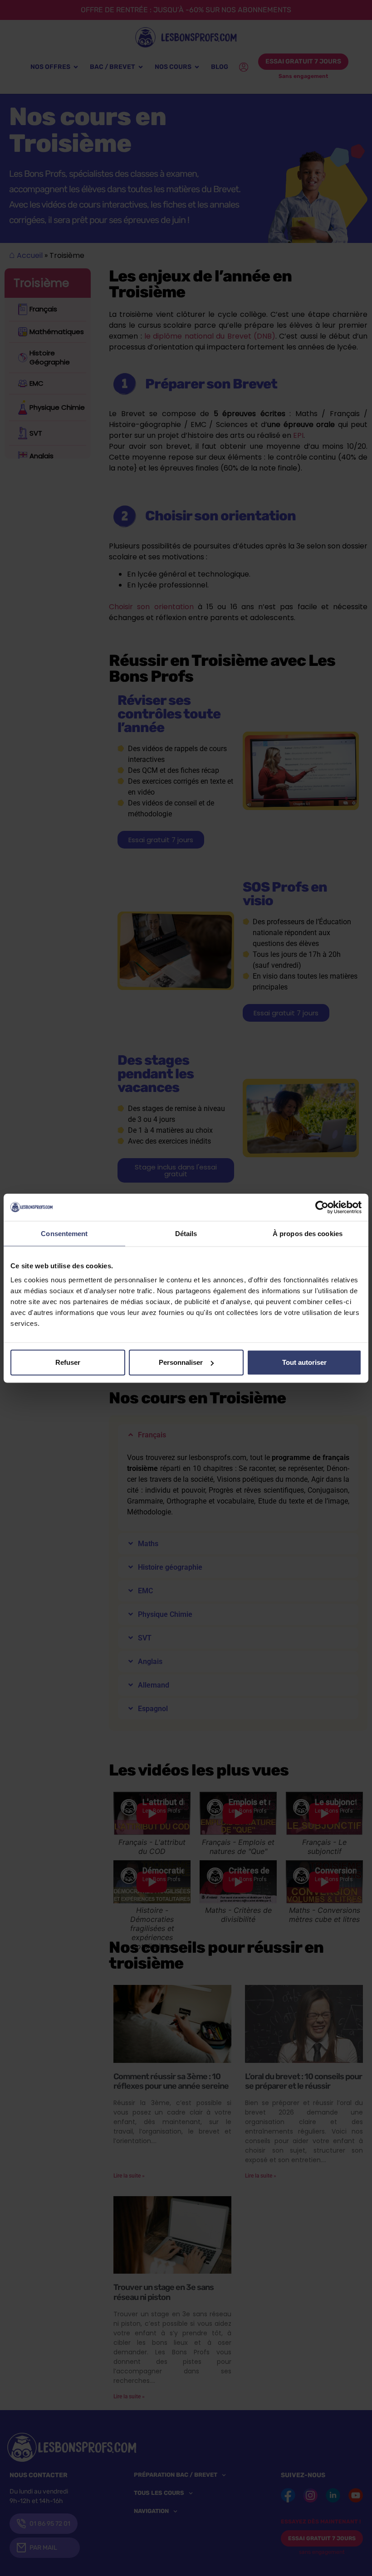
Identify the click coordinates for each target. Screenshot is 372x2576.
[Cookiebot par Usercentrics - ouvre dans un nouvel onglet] (322, 1207)
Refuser (68, 1362)
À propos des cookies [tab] (308, 1233)
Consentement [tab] (64, 1233)
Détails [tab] (186, 1233)
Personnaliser (181, 1362)
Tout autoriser (304, 1362)
